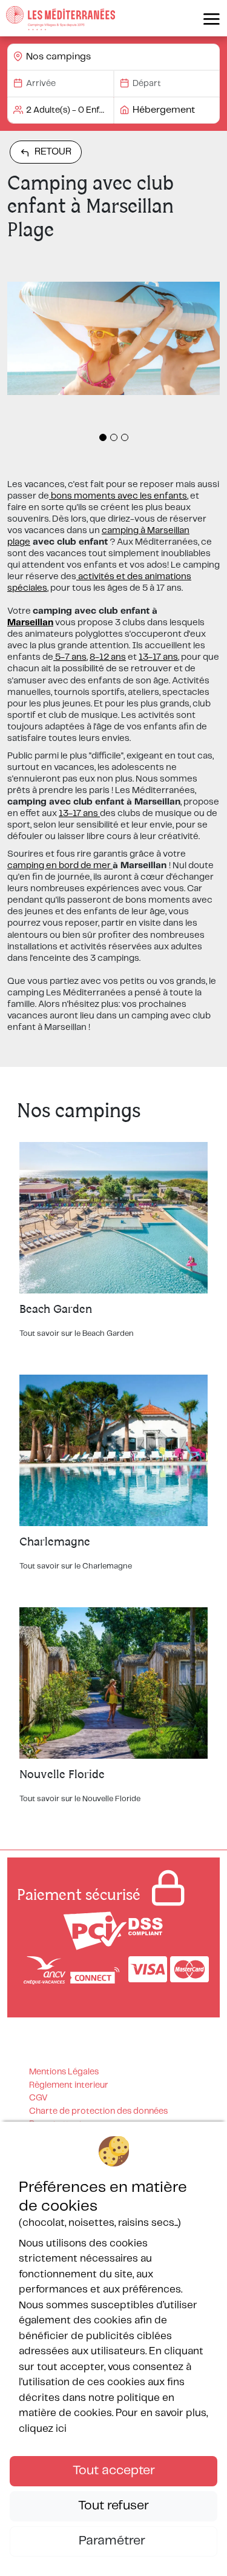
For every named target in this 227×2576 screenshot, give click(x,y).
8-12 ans (108, 657)
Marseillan (30, 623)
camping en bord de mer (60, 866)
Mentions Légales (64, 2072)
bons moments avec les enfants (118, 496)
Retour (53, 152)
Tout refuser (113, 2506)
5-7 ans (70, 657)
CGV (38, 2098)
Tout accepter (114, 2471)
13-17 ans (158, 657)
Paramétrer (113, 2541)
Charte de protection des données (98, 2111)
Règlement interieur (69, 2085)
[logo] (61, 18)
